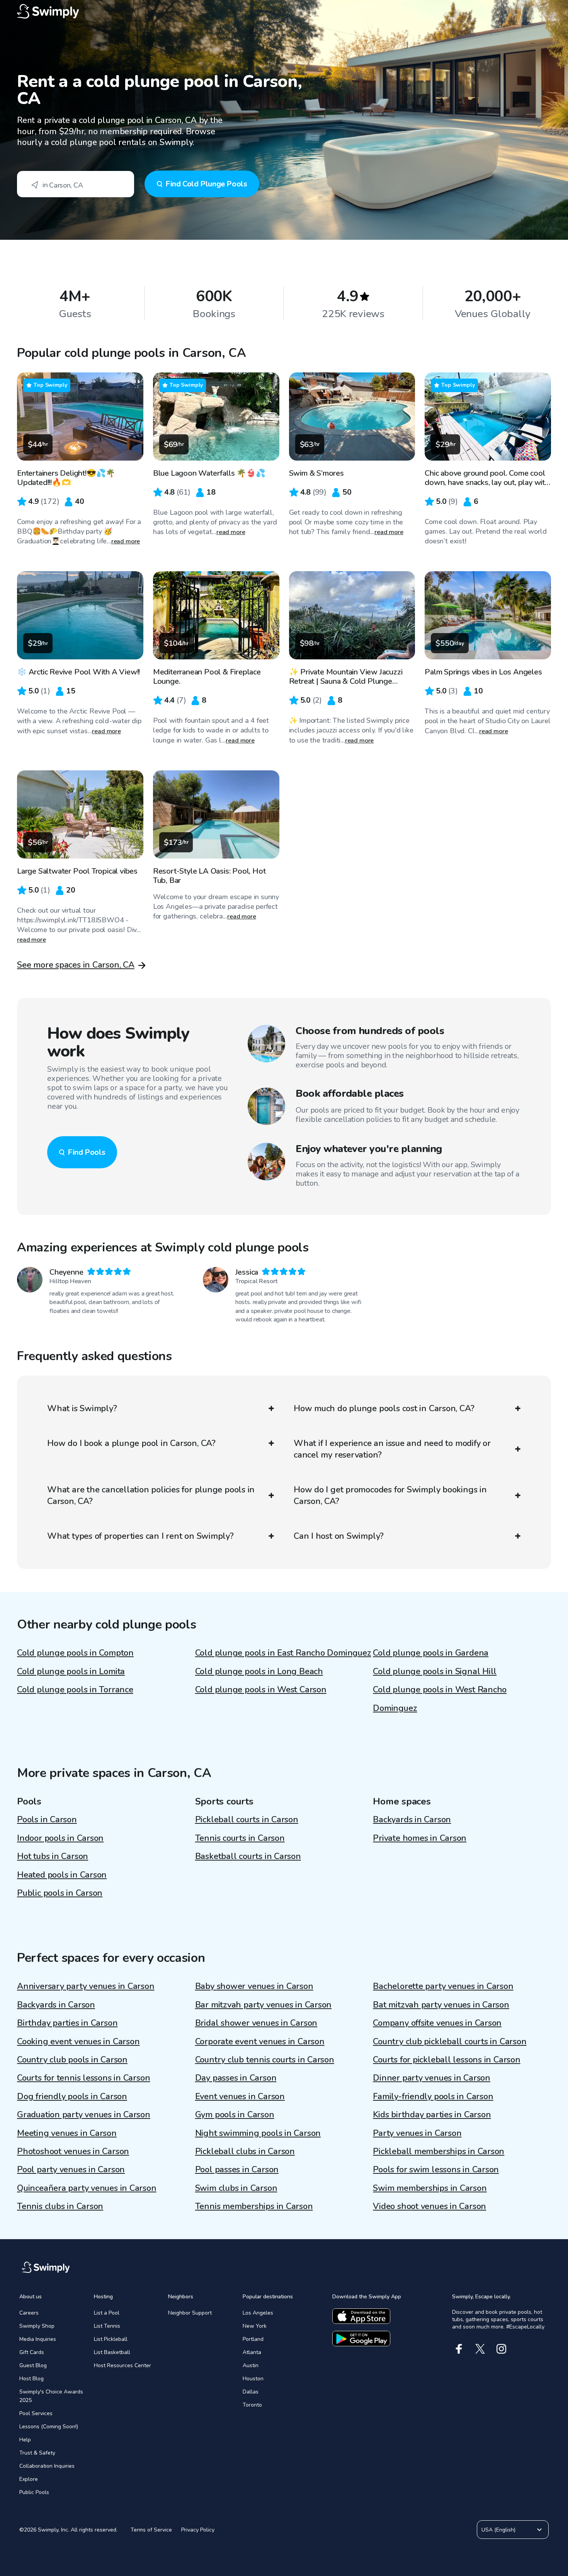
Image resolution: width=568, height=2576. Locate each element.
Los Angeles (258, 2313)
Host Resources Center (122, 2365)
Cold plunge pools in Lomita (71, 1671)
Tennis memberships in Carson (254, 2206)
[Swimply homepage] (284, 12)
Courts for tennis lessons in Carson (83, 2078)
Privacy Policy (198, 2530)
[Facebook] (459, 2349)
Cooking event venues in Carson (78, 2042)
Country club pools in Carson (72, 2060)
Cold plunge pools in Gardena (431, 1653)
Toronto (252, 2405)
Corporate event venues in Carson (260, 2042)
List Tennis (107, 2326)
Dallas (251, 2392)
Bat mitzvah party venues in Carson (441, 2005)
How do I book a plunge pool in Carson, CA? (131, 1443)
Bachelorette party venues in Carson (443, 1986)
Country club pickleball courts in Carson (450, 2042)
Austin (251, 2365)
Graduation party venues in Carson (84, 2115)
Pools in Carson (47, 1820)
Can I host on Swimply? (339, 1536)
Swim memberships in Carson (430, 2188)
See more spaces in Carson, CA (76, 965)
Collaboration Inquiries (47, 2466)
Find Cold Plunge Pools (206, 184)
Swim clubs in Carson (236, 2188)
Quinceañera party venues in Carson (87, 2188)
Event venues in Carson (240, 2096)
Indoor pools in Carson (60, 1838)
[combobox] (76, 184)
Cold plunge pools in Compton (75, 1653)
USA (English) (498, 2530)
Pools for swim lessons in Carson (436, 2170)
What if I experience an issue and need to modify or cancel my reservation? (392, 1449)
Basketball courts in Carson (248, 1856)
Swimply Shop (37, 2326)
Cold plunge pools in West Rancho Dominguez (440, 1699)
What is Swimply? (82, 1408)
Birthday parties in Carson (67, 2023)
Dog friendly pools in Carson (72, 2096)
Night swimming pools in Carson (258, 2133)
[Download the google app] (361, 2339)
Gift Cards (32, 2352)
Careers (29, 2313)
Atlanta (252, 2352)
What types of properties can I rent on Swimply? (140, 1536)
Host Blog (31, 2379)
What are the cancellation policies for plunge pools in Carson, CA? (151, 1495)
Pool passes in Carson (237, 2170)
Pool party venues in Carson (71, 2170)
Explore (29, 2479)
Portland (253, 2339)
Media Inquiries (38, 2339)
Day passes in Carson (236, 2078)
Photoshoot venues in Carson (73, 2151)
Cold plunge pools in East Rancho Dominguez (283, 1653)
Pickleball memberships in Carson (439, 2151)
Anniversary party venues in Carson (86, 1986)
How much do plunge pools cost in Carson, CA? (384, 1408)
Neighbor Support (190, 2313)
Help (25, 2440)
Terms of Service (151, 2530)
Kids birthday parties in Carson (432, 2115)
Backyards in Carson (412, 1820)
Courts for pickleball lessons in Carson (446, 2060)
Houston (253, 2379)
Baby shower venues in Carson (254, 1986)
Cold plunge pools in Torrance (75, 1690)
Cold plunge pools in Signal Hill (435, 1671)
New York (255, 2326)
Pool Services (36, 2413)
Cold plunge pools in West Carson (261, 1690)
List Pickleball (111, 2339)
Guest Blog (33, 2365)
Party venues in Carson (417, 2133)
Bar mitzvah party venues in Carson (264, 2005)
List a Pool (107, 2313)
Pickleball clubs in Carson (245, 2151)
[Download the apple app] (361, 2316)
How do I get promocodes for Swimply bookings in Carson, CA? (390, 1495)
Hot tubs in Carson (53, 1856)
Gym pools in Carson (235, 2115)
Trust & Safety (37, 2453)
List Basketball (112, 2352)
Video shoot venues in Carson (429, 2206)
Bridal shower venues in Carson (256, 2023)
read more (126, 541)
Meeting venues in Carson (67, 2133)
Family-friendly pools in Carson (433, 2096)
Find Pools (86, 1152)
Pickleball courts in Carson (247, 1820)
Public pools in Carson (60, 1893)
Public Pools (34, 2492)
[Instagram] (501, 2349)
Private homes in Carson (420, 1838)
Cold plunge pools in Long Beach (259, 1671)
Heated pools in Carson (62, 1875)
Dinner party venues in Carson (432, 2078)
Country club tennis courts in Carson (265, 2060)
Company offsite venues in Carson (437, 2023)
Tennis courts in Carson (240, 1838)
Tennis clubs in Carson (60, 2206)
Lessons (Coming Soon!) (49, 2427)
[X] (480, 2349)
